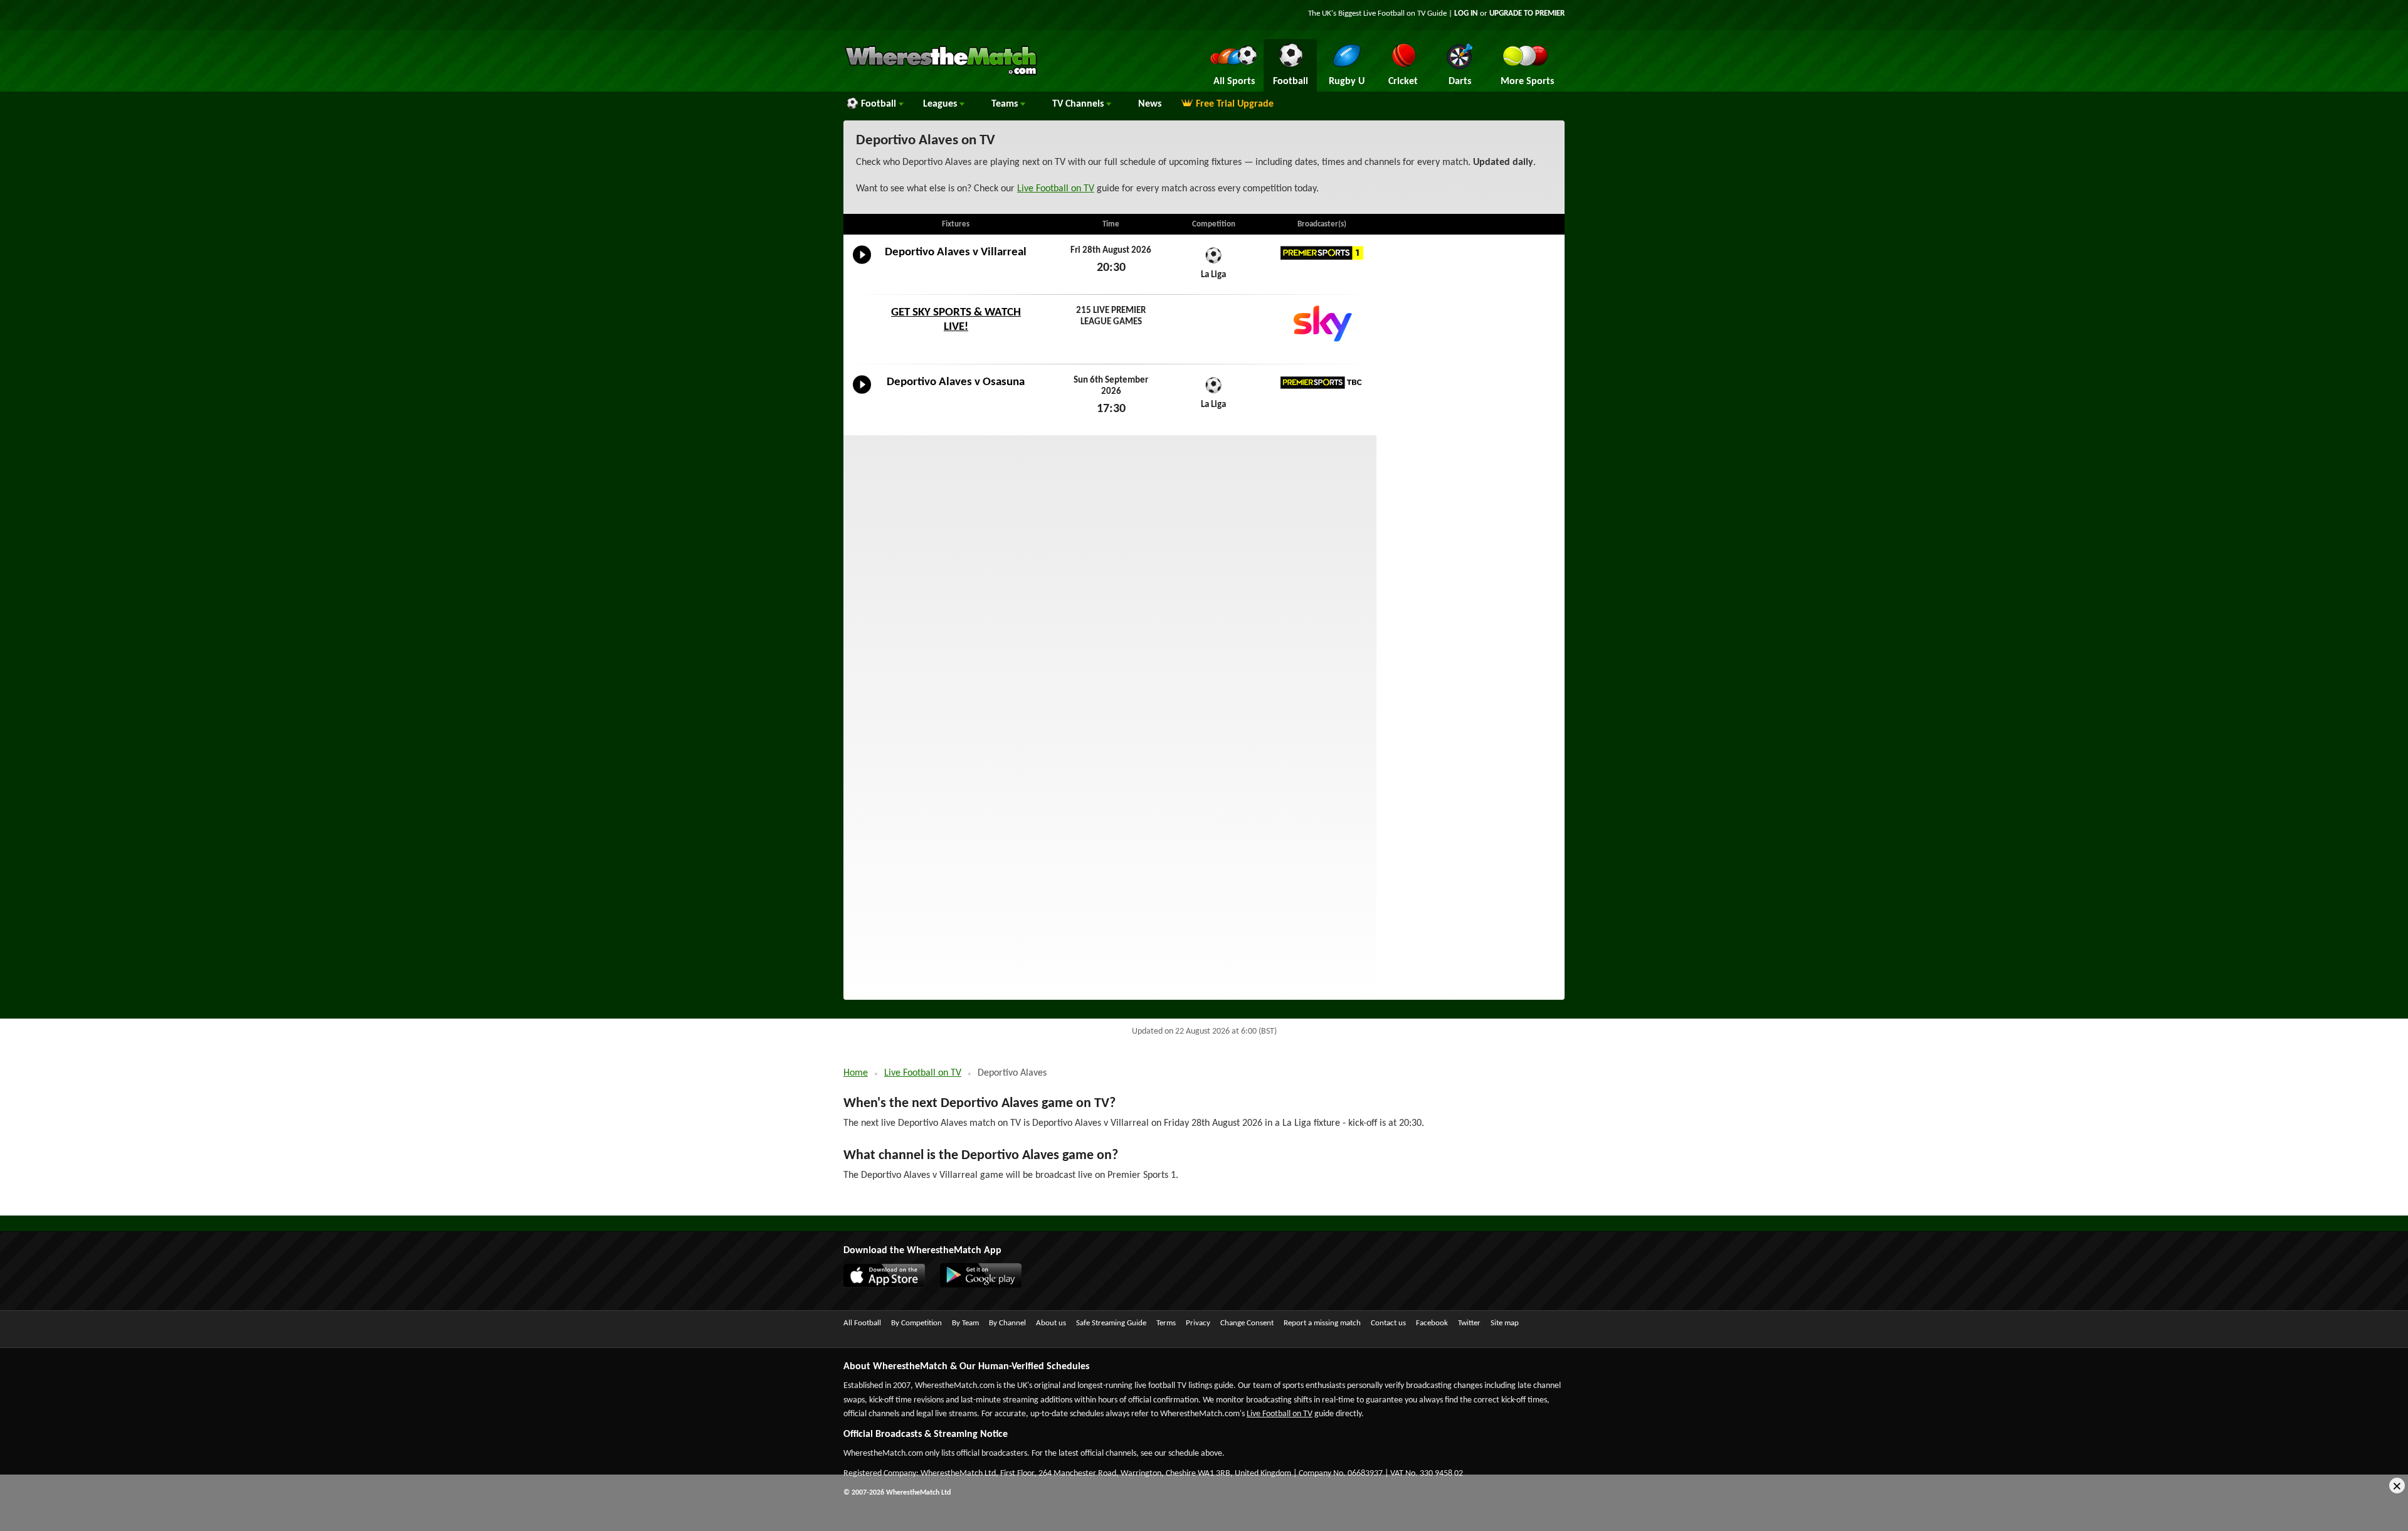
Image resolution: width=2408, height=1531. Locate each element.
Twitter (1469, 1323)
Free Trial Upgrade (1235, 104)
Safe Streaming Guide (1111, 1323)
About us (1051, 1323)
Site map (1505, 1323)
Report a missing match (1322, 1323)
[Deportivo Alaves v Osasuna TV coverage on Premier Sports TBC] (1322, 383)
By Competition (916, 1323)
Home (856, 1073)
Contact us (1388, 1323)
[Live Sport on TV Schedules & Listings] (941, 74)
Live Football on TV (1394, 13)
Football (880, 104)
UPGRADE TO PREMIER (1527, 13)
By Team (965, 1323)
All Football (862, 1323)
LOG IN (1466, 13)
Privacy (1198, 1323)
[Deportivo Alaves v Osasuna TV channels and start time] (862, 394)
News (1150, 104)
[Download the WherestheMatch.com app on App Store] (890, 1285)
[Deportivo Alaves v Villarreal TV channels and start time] (862, 264)
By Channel (1007, 1323)
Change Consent (1247, 1323)
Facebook (1432, 1323)
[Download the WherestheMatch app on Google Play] (987, 1285)
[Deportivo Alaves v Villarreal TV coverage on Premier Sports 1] (1322, 253)
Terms (1166, 1323)
